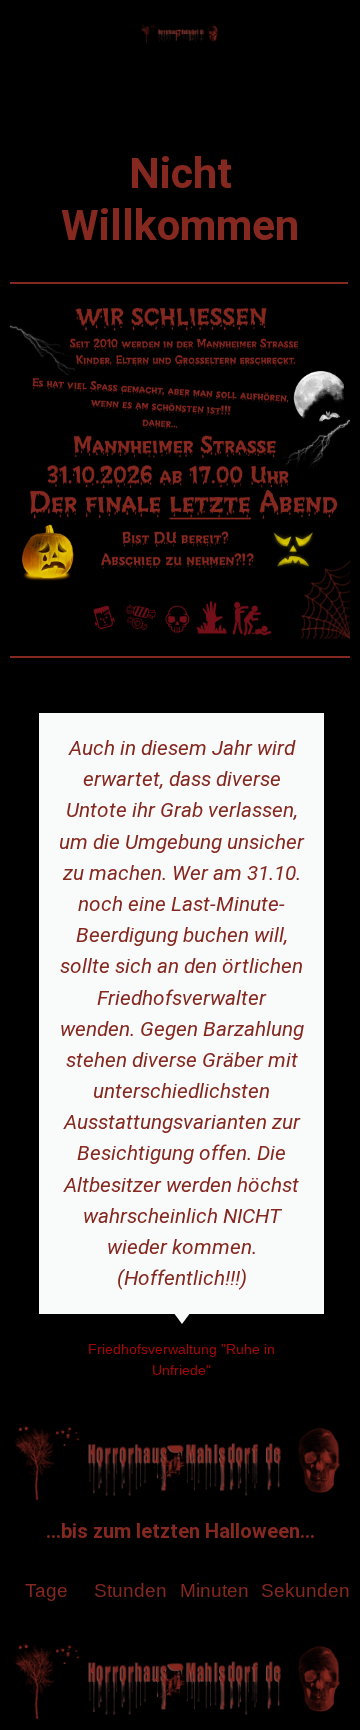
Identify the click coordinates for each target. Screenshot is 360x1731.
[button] (180, 97)
